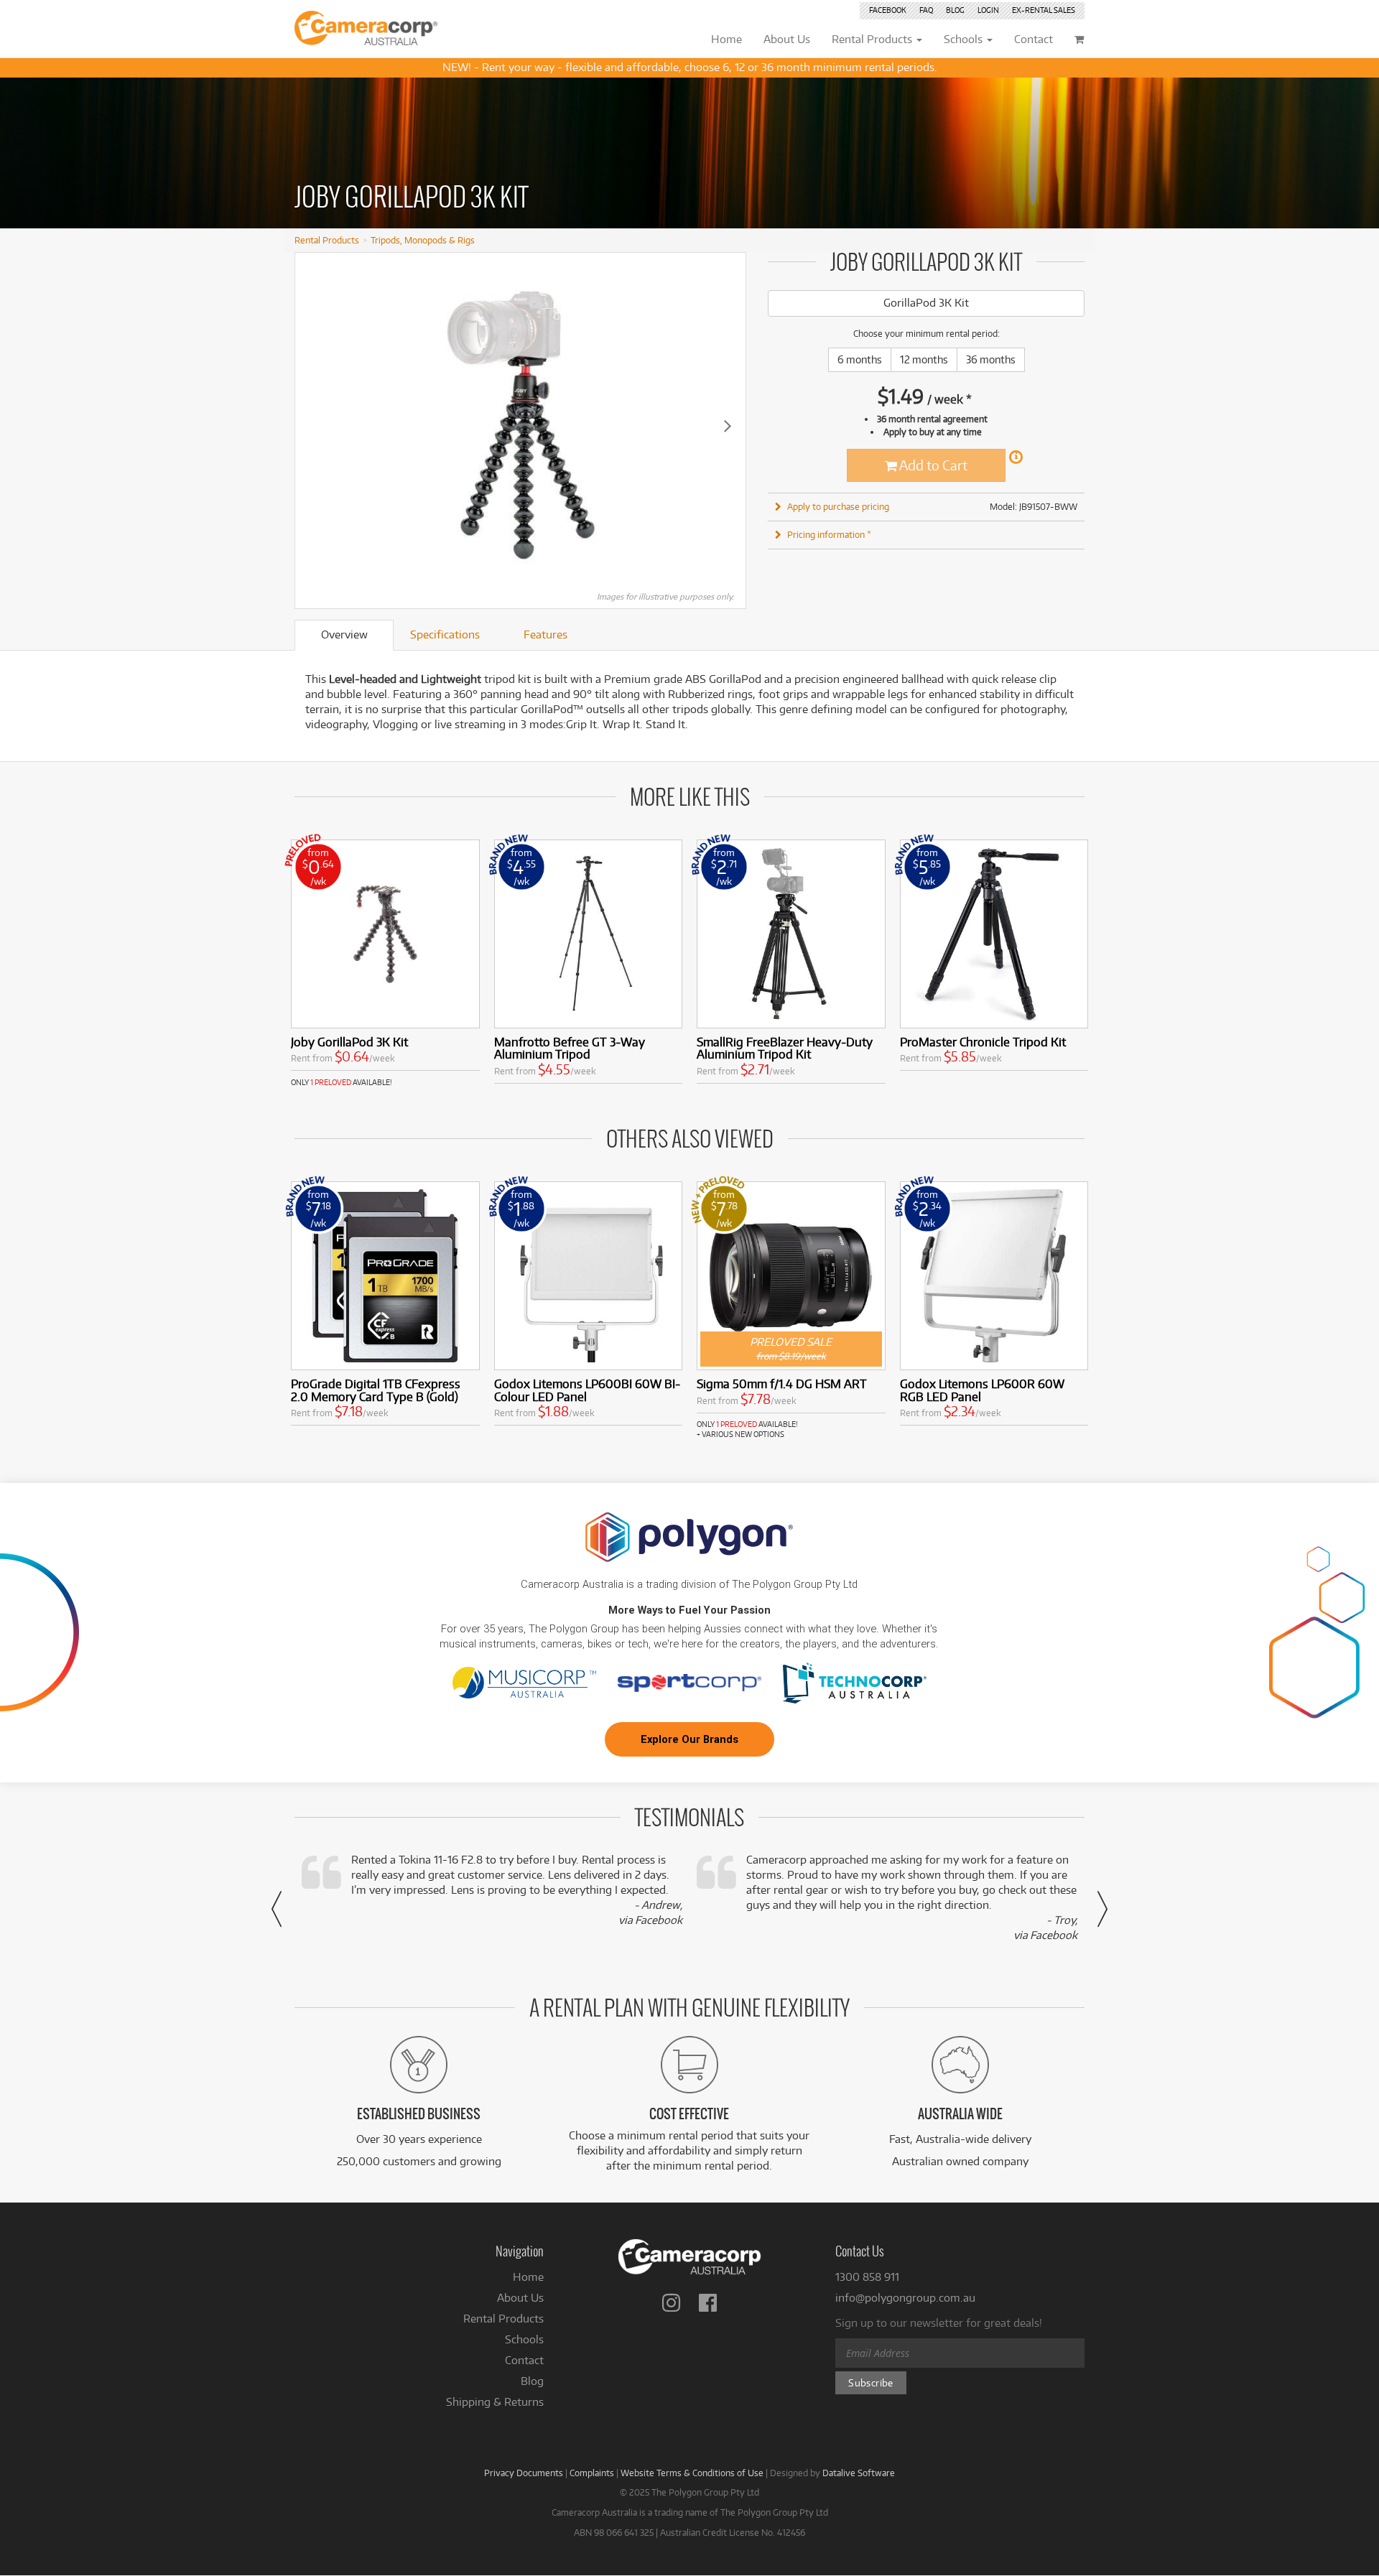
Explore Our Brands (689, 1739)
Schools (524, 2339)
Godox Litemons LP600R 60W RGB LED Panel (982, 1390)
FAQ (926, 10)
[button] (277, 1909)
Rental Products (327, 240)
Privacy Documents (524, 2473)
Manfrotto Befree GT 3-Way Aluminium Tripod (570, 1048)
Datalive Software (859, 2473)
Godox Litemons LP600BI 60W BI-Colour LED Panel (587, 1390)
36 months (991, 359)
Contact (524, 2360)
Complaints (592, 2473)
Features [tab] (545, 634)
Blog (955, 10)
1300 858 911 (867, 2277)
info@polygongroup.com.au (905, 2298)
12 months (924, 359)
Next (728, 425)
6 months (860, 359)
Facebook (888, 10)
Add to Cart (932, 465)
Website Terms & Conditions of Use (692, 2473)
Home (528, 2277)
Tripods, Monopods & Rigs (423, 240)
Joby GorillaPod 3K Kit (349, 1042)
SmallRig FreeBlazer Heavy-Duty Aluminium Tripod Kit (785, 1048)
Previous (313, 425)
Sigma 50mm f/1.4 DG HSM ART (782, 1384)
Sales (1044, 10)
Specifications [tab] (445, 634)
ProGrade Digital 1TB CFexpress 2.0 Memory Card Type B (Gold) (376, 1390)
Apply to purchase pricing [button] (838, 506)
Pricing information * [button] (829, 534)
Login (988, 10)
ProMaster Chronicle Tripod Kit (983, 1042)
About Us (520, 2298)
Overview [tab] (344, 634)
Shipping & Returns (495, 2402)
